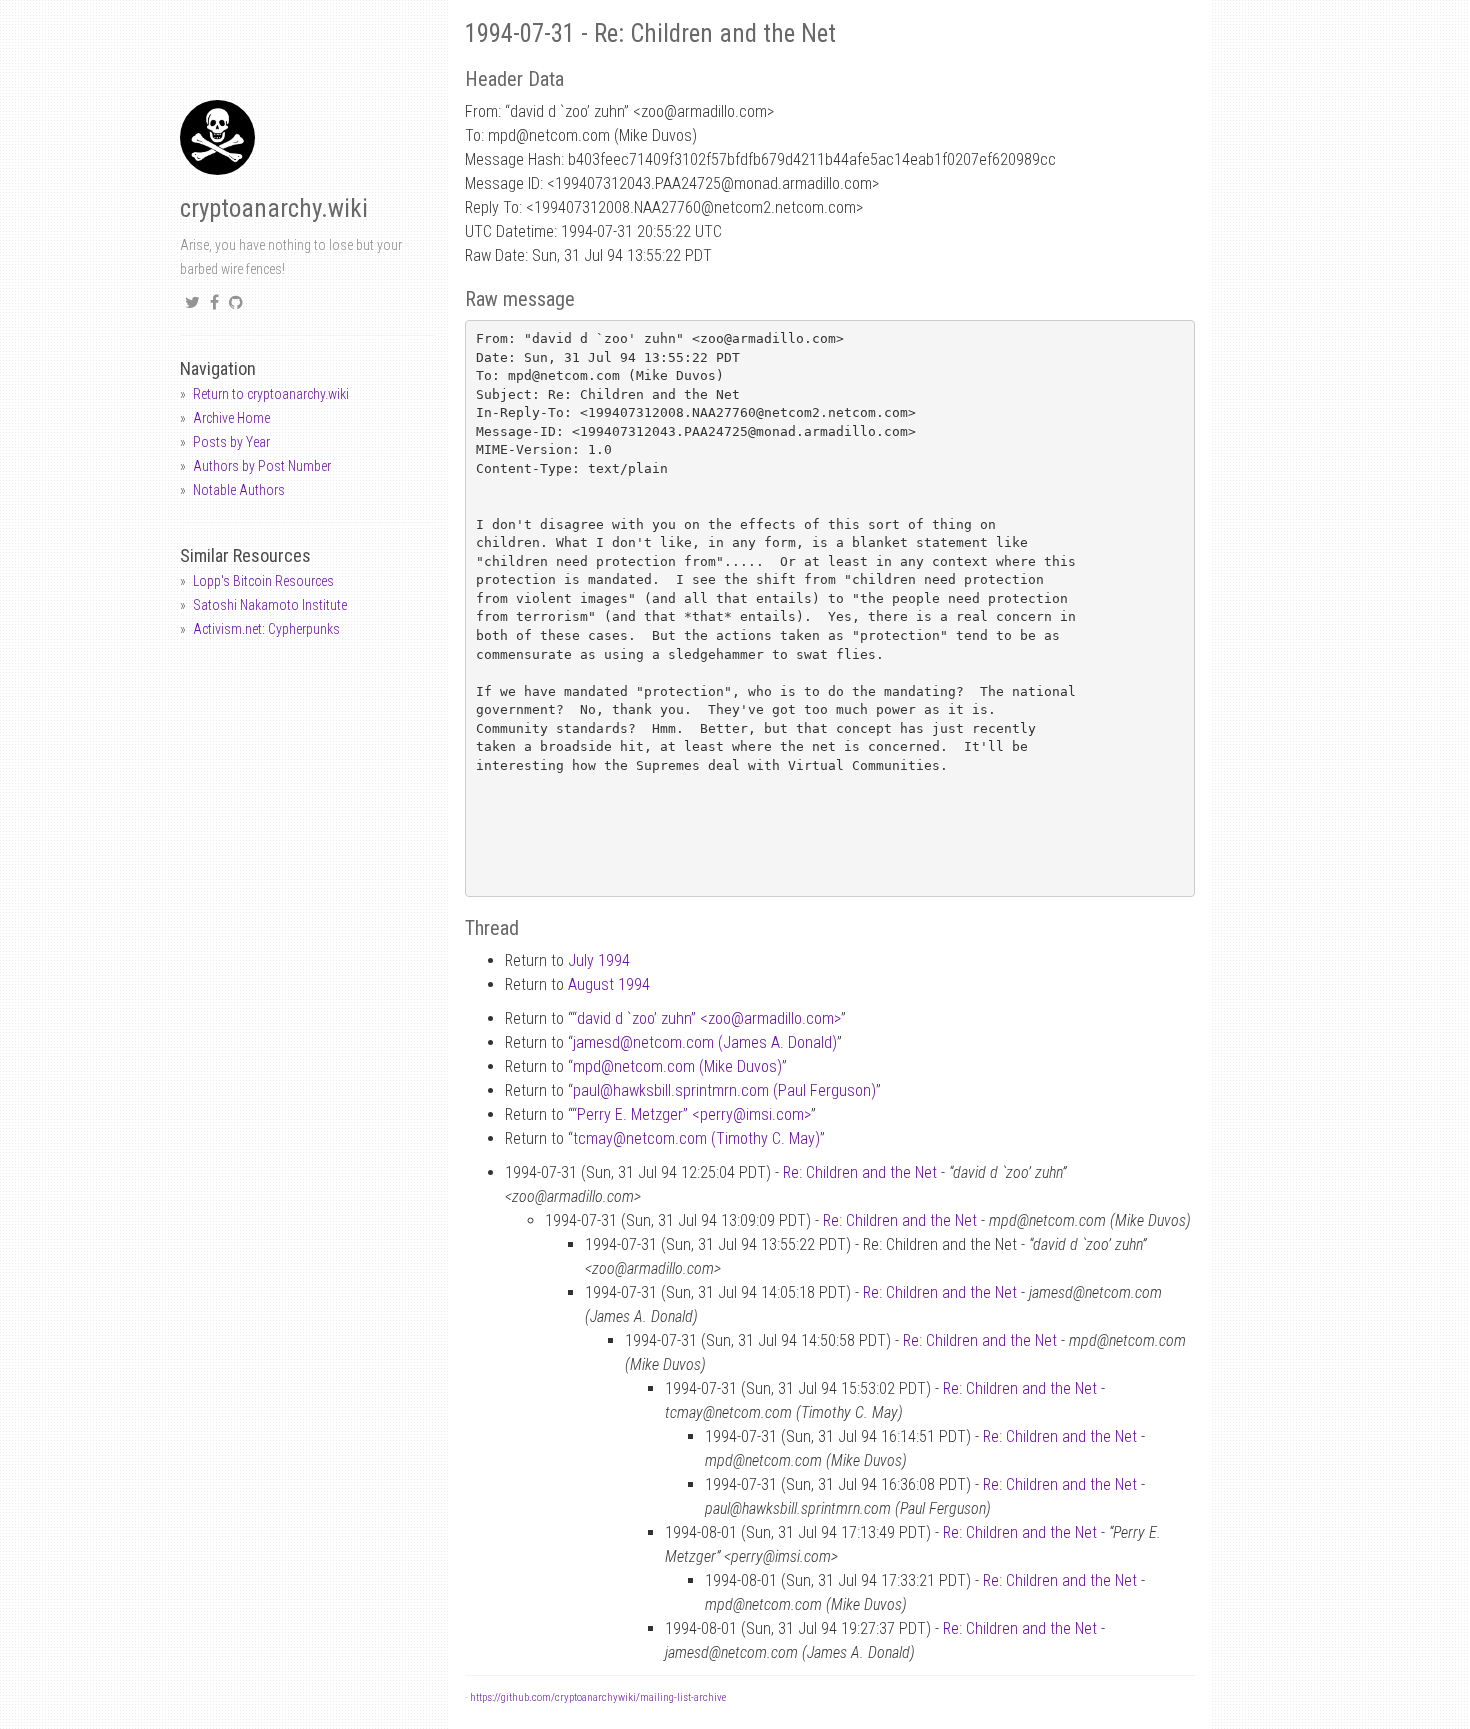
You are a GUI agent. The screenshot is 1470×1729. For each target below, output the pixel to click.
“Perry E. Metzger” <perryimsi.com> (691, 1114)
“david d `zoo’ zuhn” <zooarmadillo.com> (706, 1018)
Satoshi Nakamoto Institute (270, 605)
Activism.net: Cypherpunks (266, 629)
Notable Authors (239, 490)
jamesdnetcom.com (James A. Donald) (705, 1042)
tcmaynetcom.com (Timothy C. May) (696, 1138)
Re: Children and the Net (860, 1172)
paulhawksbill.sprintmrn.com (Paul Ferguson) (724, 1090)
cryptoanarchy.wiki (274, 208)
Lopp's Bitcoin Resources (263, 581)
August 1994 (609, 984)
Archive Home (231, 418)
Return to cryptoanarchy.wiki (271, 394)
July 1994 (599, 960)
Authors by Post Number (262, 466)
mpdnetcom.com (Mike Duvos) (677, 1066)
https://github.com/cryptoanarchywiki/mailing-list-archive (598, 1697)
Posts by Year (231, 442)
